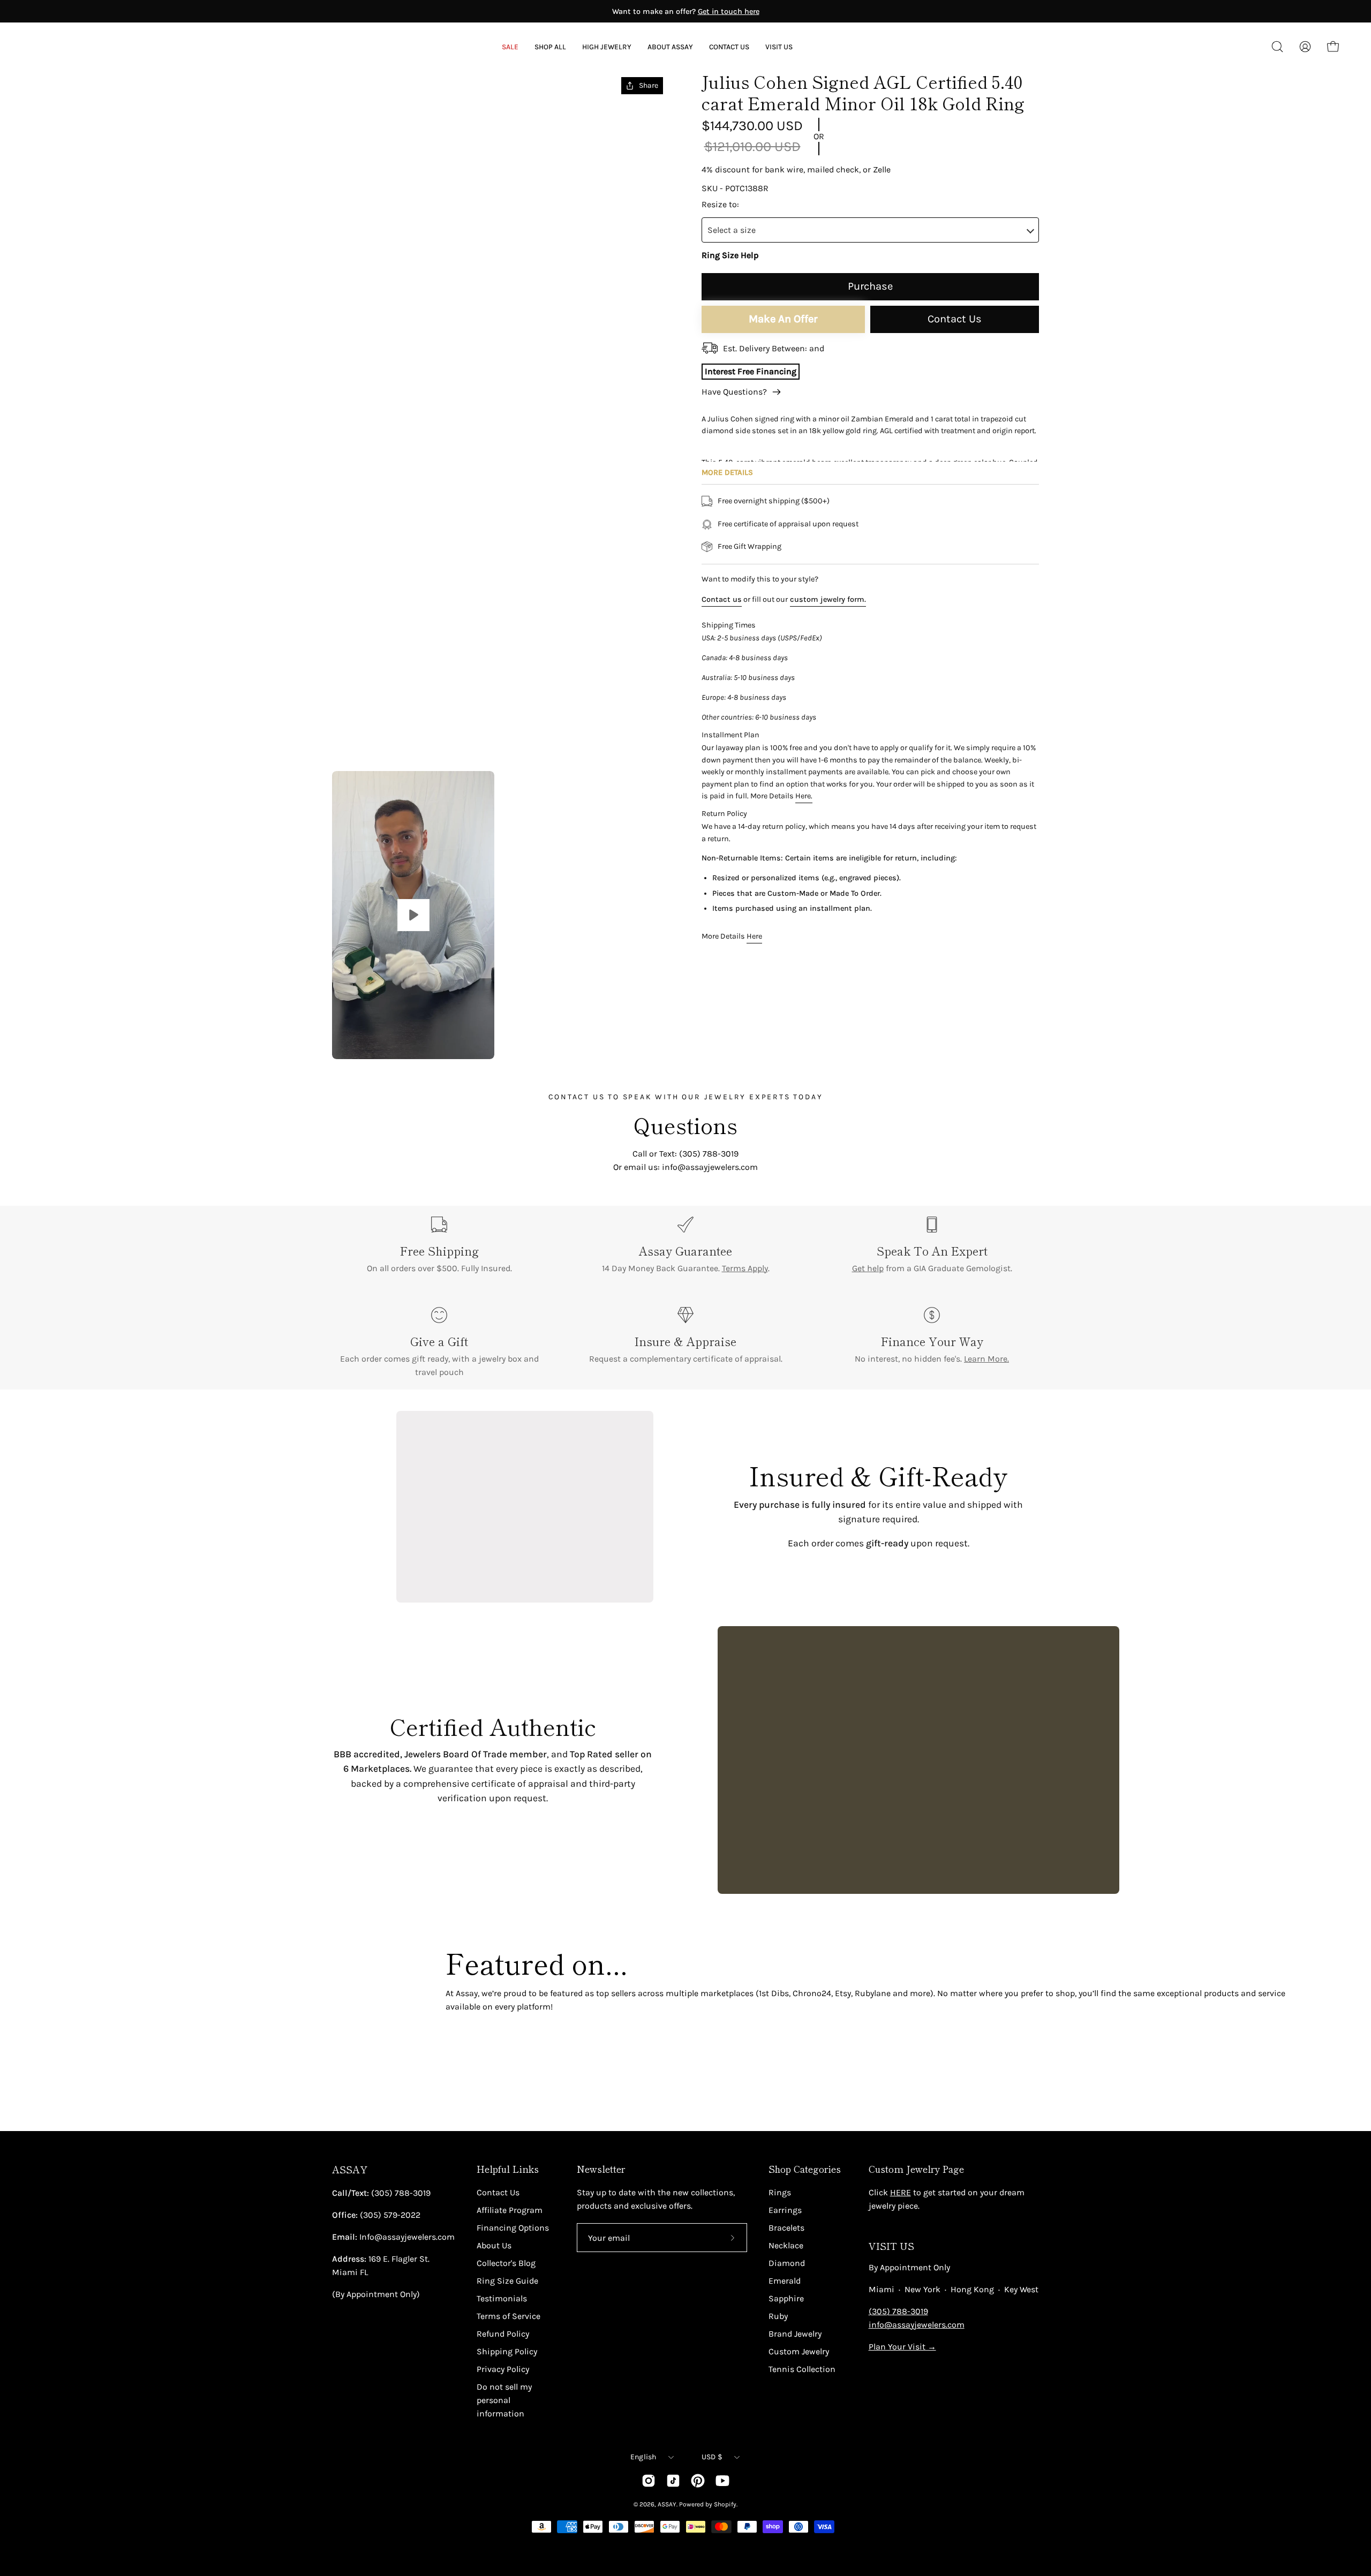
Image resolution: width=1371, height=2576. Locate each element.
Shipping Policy (507, 2351)
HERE (901, 2192)
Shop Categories (805, 2169)
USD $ (712, 2457)
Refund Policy (503, 2334)
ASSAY (350, 2169)
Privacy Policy (503, 2369)
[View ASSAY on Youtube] (722, 2481)
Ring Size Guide (507, 2281)
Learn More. (986, 1359)
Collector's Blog (506, 2263)
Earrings (785, 2210)
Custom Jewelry (799, 2351)
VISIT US (891, 2246)
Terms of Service (509, 2316)
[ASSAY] (80, 47)
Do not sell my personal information (504, 2400)
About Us (494, 2245)
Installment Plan (730, 735)
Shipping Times (729, 625)
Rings (780, 2192)
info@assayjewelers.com (917, 2325)
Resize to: (720, 204)
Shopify (725, 2504)
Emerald (785, 2281)
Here (754, 937)
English (643, 2457)
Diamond (787, 2263)
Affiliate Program (510, 2210)
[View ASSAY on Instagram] (649, 2481)
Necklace (786, 2245)
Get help (868, 1268)
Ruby (778, 2316)
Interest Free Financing (751, 371)
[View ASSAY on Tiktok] (673, 2481)
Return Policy (724, 814)
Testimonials (502, 2298)
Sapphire (786, 2298)
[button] (670, 47)
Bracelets (786, 2228)
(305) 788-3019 (898, 2311)
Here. (804, 796)
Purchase (870, 286)
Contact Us (955, 319)
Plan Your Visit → (902, 2347)
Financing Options (513, 2228)
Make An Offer (783, 319)
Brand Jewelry (795, 2334)
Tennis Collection (802, 2369)
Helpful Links (508, 2169)
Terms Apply (745, 1268)
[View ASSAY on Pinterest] (698, 2481)
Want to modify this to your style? (760, 579)
